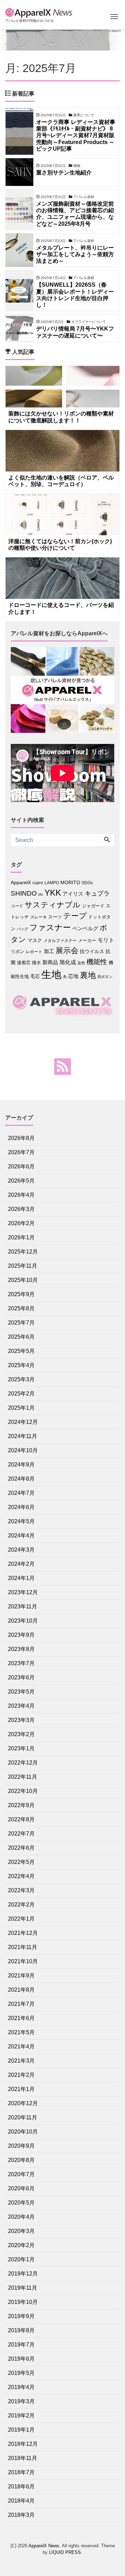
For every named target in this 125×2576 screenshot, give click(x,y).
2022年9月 (21, 1805)
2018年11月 (23, 2458)
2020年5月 (21, 2203)
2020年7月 (21, 2174)
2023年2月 (21, 1734)
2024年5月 (21, 1521)
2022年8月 (21, 1819)
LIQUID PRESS (65, 2552)
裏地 (88, 975)
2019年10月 (23, 2302)
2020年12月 (23, 2103)
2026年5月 (21, 1181)
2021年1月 (21, 2089)
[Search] (107, 840)
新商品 (50, 962)
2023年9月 (21, 1635)
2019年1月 (21, 2430)
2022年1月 (21, 1919)
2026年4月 (21, 1195)
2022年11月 (23, 1777)
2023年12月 (23, 1592)
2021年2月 (21, 2075)
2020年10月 (23, 2132)
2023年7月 (21, 1663)
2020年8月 (21, 2160)
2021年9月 (21, 1976)
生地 (51, 974)
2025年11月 (23, 1266)
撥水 (36, 963)
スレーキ (39, 917)
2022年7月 (21, 1834)
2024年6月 (21, 1507)
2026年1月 (21, 1237)
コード (17, 906)
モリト (106, 940)
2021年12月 (23, 1933)
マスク (35, 940)
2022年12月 (23, 1763)
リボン (18, 952)
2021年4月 (21, 2047)
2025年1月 (21, 1408)
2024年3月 (21, 1550)
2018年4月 (21, 2501)
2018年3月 (21, 2515)
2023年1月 (21, 1748)
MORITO (70, 882)
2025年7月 (21, 1323)
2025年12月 (23, 1252)
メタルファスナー (60, 941)
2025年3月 (21, 1379)
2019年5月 (21, 2373)
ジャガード (93, 906)
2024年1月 (21, 1578)
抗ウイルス (92, 952)
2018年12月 (23, 2444)
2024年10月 (23, 1450)
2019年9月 (21, 2316)
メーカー (87, 940)
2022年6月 (21, 1848)
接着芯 (24, 963)
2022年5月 (21, 1862)
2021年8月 (21, 1990)
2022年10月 (23, 1791)
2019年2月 (21, 2416)
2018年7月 (21, 2472)
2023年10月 (23, 1621)
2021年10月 (23, 1961)
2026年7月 (21, 1152)
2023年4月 (21, 1706)
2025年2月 (21, 1394)
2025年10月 (23, 1280)
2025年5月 (21, 1351)
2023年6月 (21, 1677)
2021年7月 (21, 2004)
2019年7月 (21, 2345)
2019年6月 (21, 2359)
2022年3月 (21, 1890)
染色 (81, 963)
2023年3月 (21, 1720)
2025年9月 (21, 1294)
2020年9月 (21, 2146)
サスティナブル (53, 905)
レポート (34, 952)
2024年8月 (21, 1479)
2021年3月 (21, 2061)
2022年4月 (21, 1876)
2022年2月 (21, 1905)
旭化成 (68, 962)
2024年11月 (23, 1436)
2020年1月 (21, 2259)
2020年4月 (21, 2217)
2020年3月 (21, 2231)
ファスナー (50, 927)
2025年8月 (21, 1308)
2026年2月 (21, 1223)
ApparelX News (44, 2546)
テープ (75, 916)
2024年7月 (21, 1493)
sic (41, 894)
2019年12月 (23, 2274)
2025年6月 (21, 1337)
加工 (49, 951)
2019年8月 (21, 2330)
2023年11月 (23, 1606)
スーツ (55, 917)
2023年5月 (21, 1692)
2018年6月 (21, 2487)
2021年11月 (23, 1947)
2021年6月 (21, 2018)
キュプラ (97, 894)
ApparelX (21, 883)
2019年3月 (21, 2401)
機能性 (97, 962)
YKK (53, 893)
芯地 (73, 976)
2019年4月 (21, 2387)
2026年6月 (21, 1166)
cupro (38, 883)
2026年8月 (21, 1138)
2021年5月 (21, 2032)
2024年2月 (21, 1564)
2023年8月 (21, 1649)
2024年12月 (23, 1422)
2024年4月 (21, 1536)
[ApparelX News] (40, 12)
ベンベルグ (85, 928)
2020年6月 (21, 2188)
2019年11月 (23, 2288)
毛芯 (35, 976)
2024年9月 (21, 1465)
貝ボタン (105, 977)
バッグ (22, 929)
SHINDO (24, 893)
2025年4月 (21, 1365)
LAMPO (52, 883)
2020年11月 (23, 2117)
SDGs (87, 883)
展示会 (67, 950)
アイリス (73, 894)
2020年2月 (21, 2245)
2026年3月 (21, 1209)
